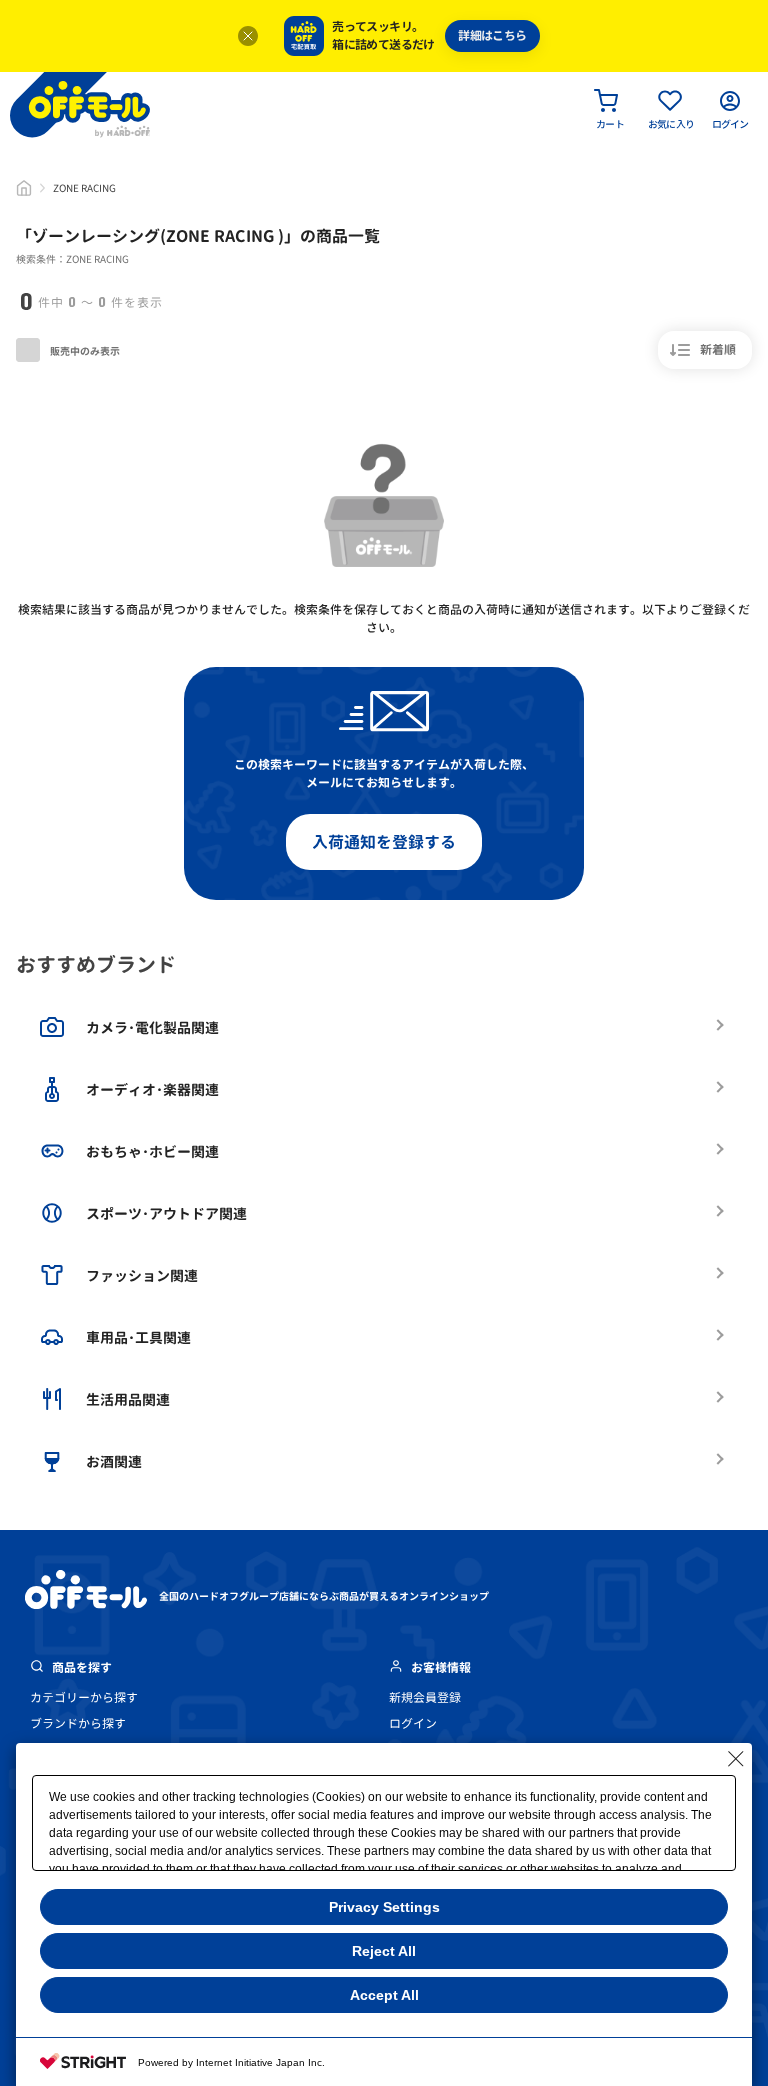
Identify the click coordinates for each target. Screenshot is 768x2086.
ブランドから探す (78, 1723)
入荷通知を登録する (384, 842)
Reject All (384, 1951)
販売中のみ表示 (84, 351)
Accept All (384, 1995)
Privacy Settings (384, 1907)
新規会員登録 (425, 1697)
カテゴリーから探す (84, 1697)
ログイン (413, 1723)
